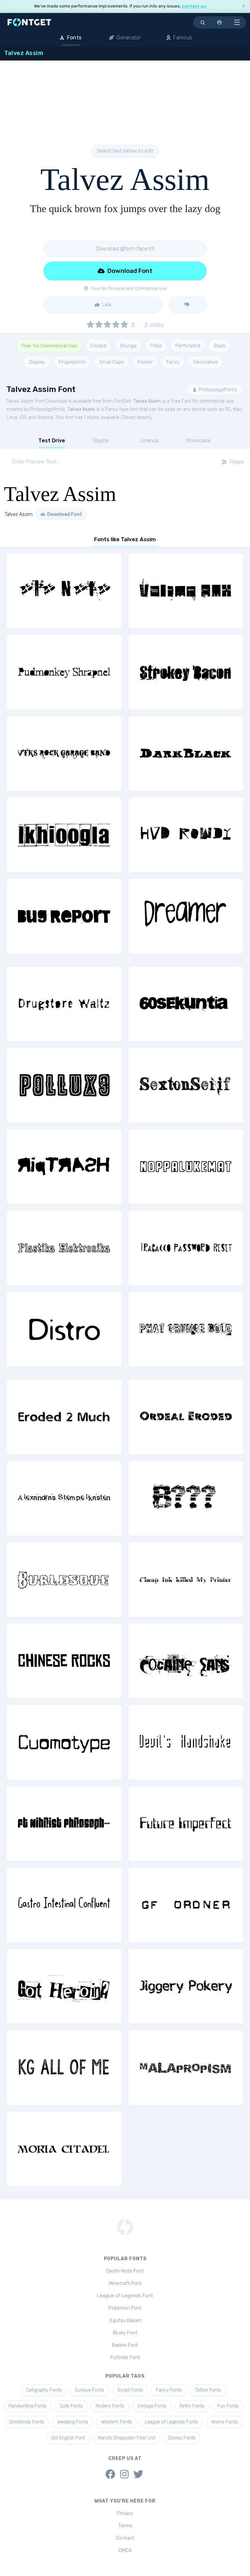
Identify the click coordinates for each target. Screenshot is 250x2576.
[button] (220, 22)
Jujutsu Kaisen (125, 2320)
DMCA (125, 2550)
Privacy (125, 2513)
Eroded (98, 346)
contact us (194, 6)
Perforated (188, 346)
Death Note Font (125, 2271)
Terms (125, 2526)
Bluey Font (125, 2333)
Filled (156, 346)
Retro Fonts (192, 2406)
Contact (125, 2538)
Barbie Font (125, 2345)
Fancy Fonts (169, 2390)
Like (106, 305)
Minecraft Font (125, 2283)
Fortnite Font (125, 2357)
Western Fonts (117, 2422)
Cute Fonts (71, 2406)
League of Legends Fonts (172, 2422)
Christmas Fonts (27, 2422)
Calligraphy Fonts (44, 2390)
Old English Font (68, 2438)
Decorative (206, 362)
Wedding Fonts (73, 2422)
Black (220, 346)
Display (37, 362)
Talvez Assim (147, 401)
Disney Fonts (182, 2438)
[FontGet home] (28, 22)
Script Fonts (130, 2390)
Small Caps (111, 362)
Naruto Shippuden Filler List (127, 2438)
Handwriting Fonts (28, 2406)
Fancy (173, 362)
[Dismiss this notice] (243, 6)
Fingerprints (72, 362)
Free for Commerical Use (49, 346)
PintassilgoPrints (217, 390)
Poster (145, 362)
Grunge (128, 346)
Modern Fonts (110, 2406)
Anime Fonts (225, 2422)
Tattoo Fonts (208, 2390)
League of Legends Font (125, 2296)
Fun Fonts (228, 2406)
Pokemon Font (125, 2308)
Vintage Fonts (152, 2406)
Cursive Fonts (90, 2390)
